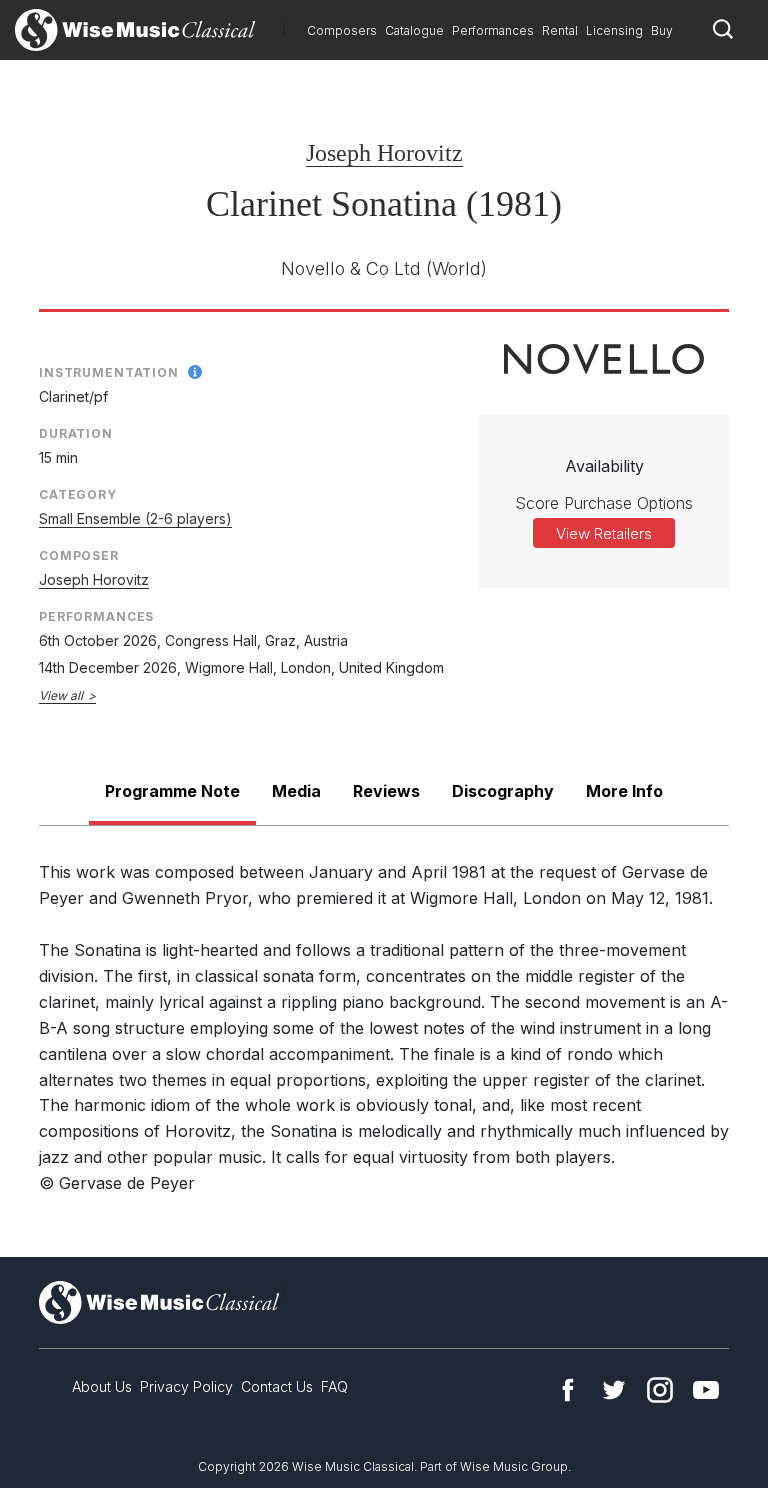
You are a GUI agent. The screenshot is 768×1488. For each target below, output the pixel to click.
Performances (493, 30)
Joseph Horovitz (384, 153)
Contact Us (277, 1386)
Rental (560, 30)
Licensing (614, 30)
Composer (79, 555)
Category (78, 494)
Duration (76, 433)
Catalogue (414, 30)
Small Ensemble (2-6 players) (135, 518)
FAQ (334, 1386)
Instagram (660, 1390)
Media (296, 791)
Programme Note (172, 791)
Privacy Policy (186, 1386)
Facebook (568, 1390)
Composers (342, 30)
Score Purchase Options (604, 503)
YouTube (706, 1390)
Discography (503, 791)
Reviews (386, 791)
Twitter (614, 1390)
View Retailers (604, 533)
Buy (662, 30)
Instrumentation (109, 372)
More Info (624, 791)
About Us (102, 1386)
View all (61, 695)
